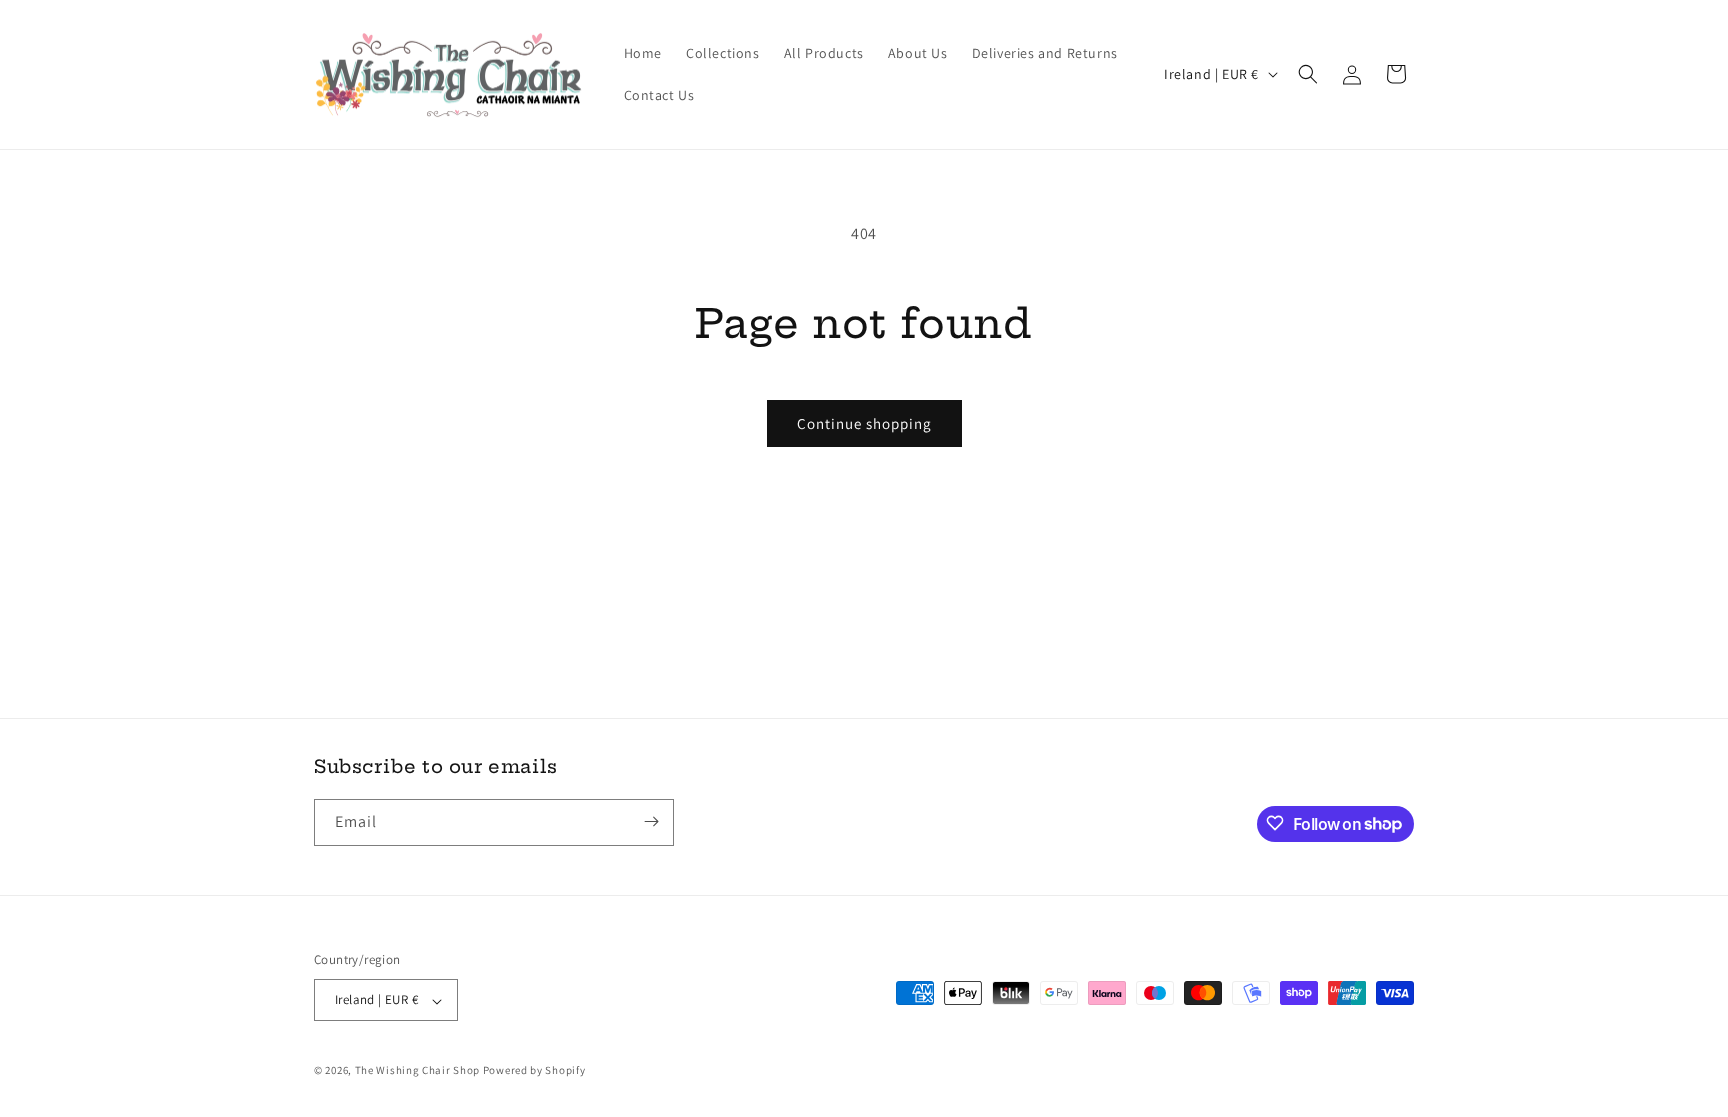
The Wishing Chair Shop (417, 1071)
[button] (1308, 74)
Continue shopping (864, 423)
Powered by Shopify (534, 1071)
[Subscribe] (651, 821)
